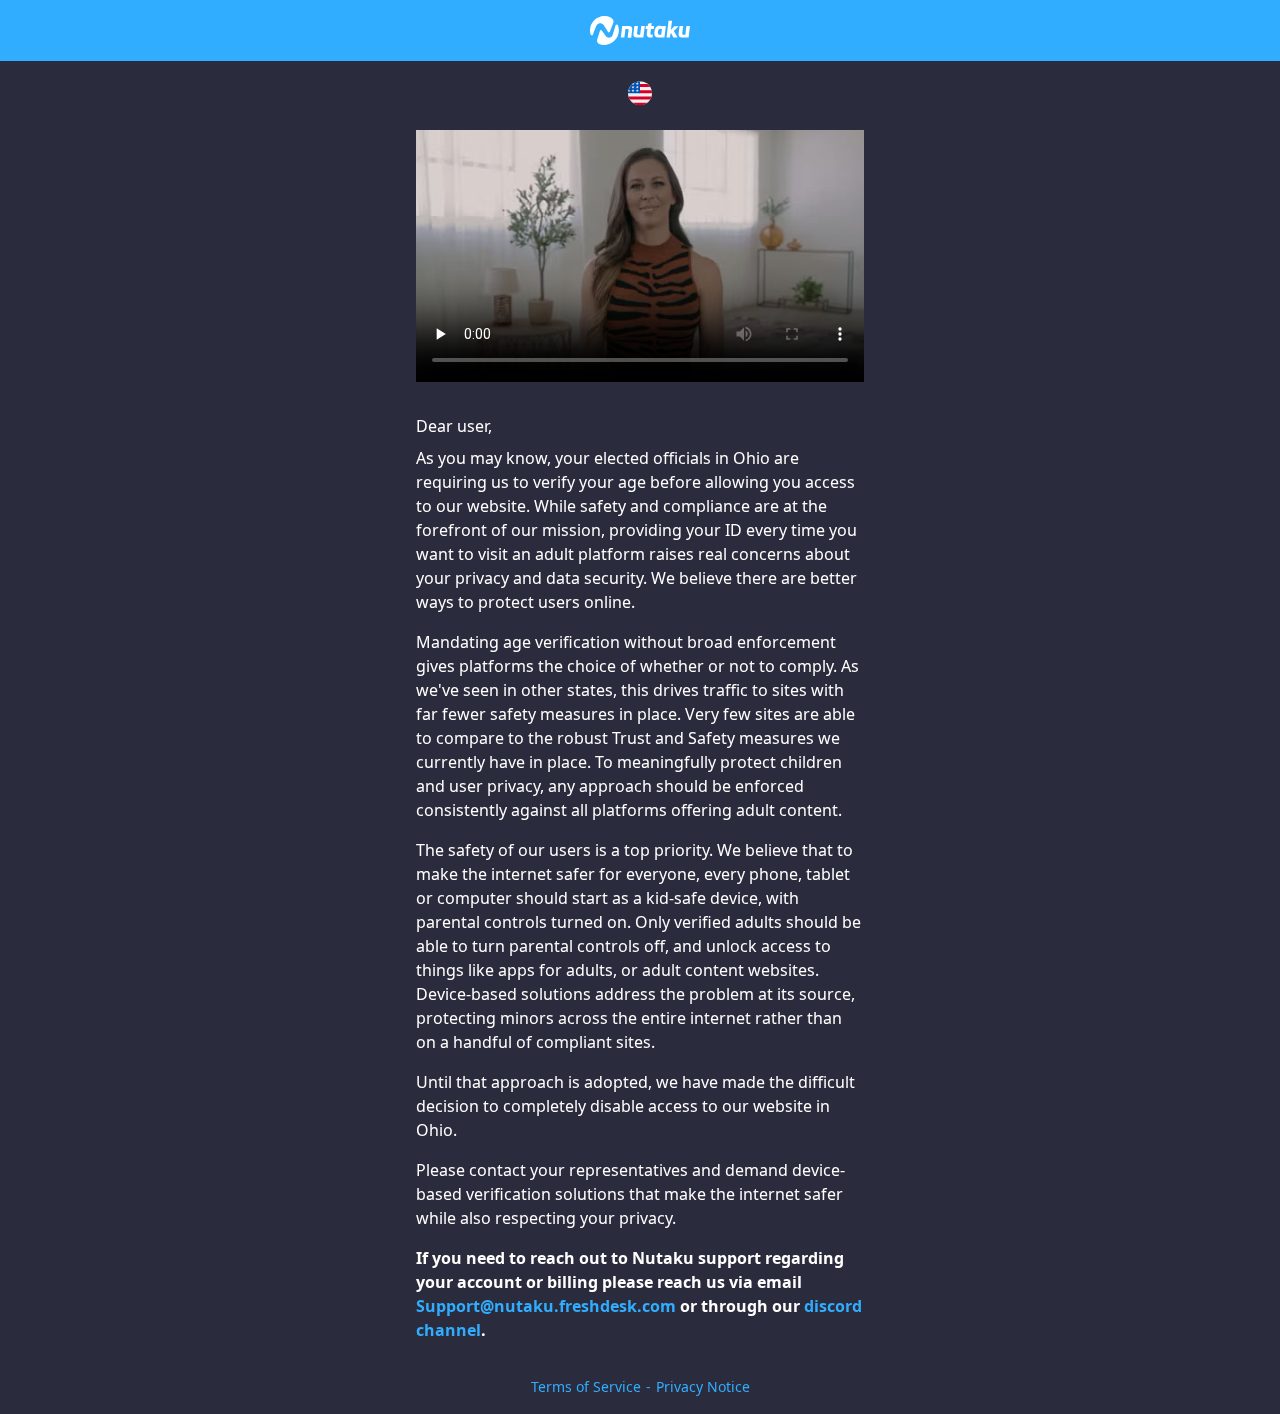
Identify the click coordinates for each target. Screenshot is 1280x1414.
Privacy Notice (703, 1386)
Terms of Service (586, 1386)
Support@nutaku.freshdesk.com (546, 1306)
